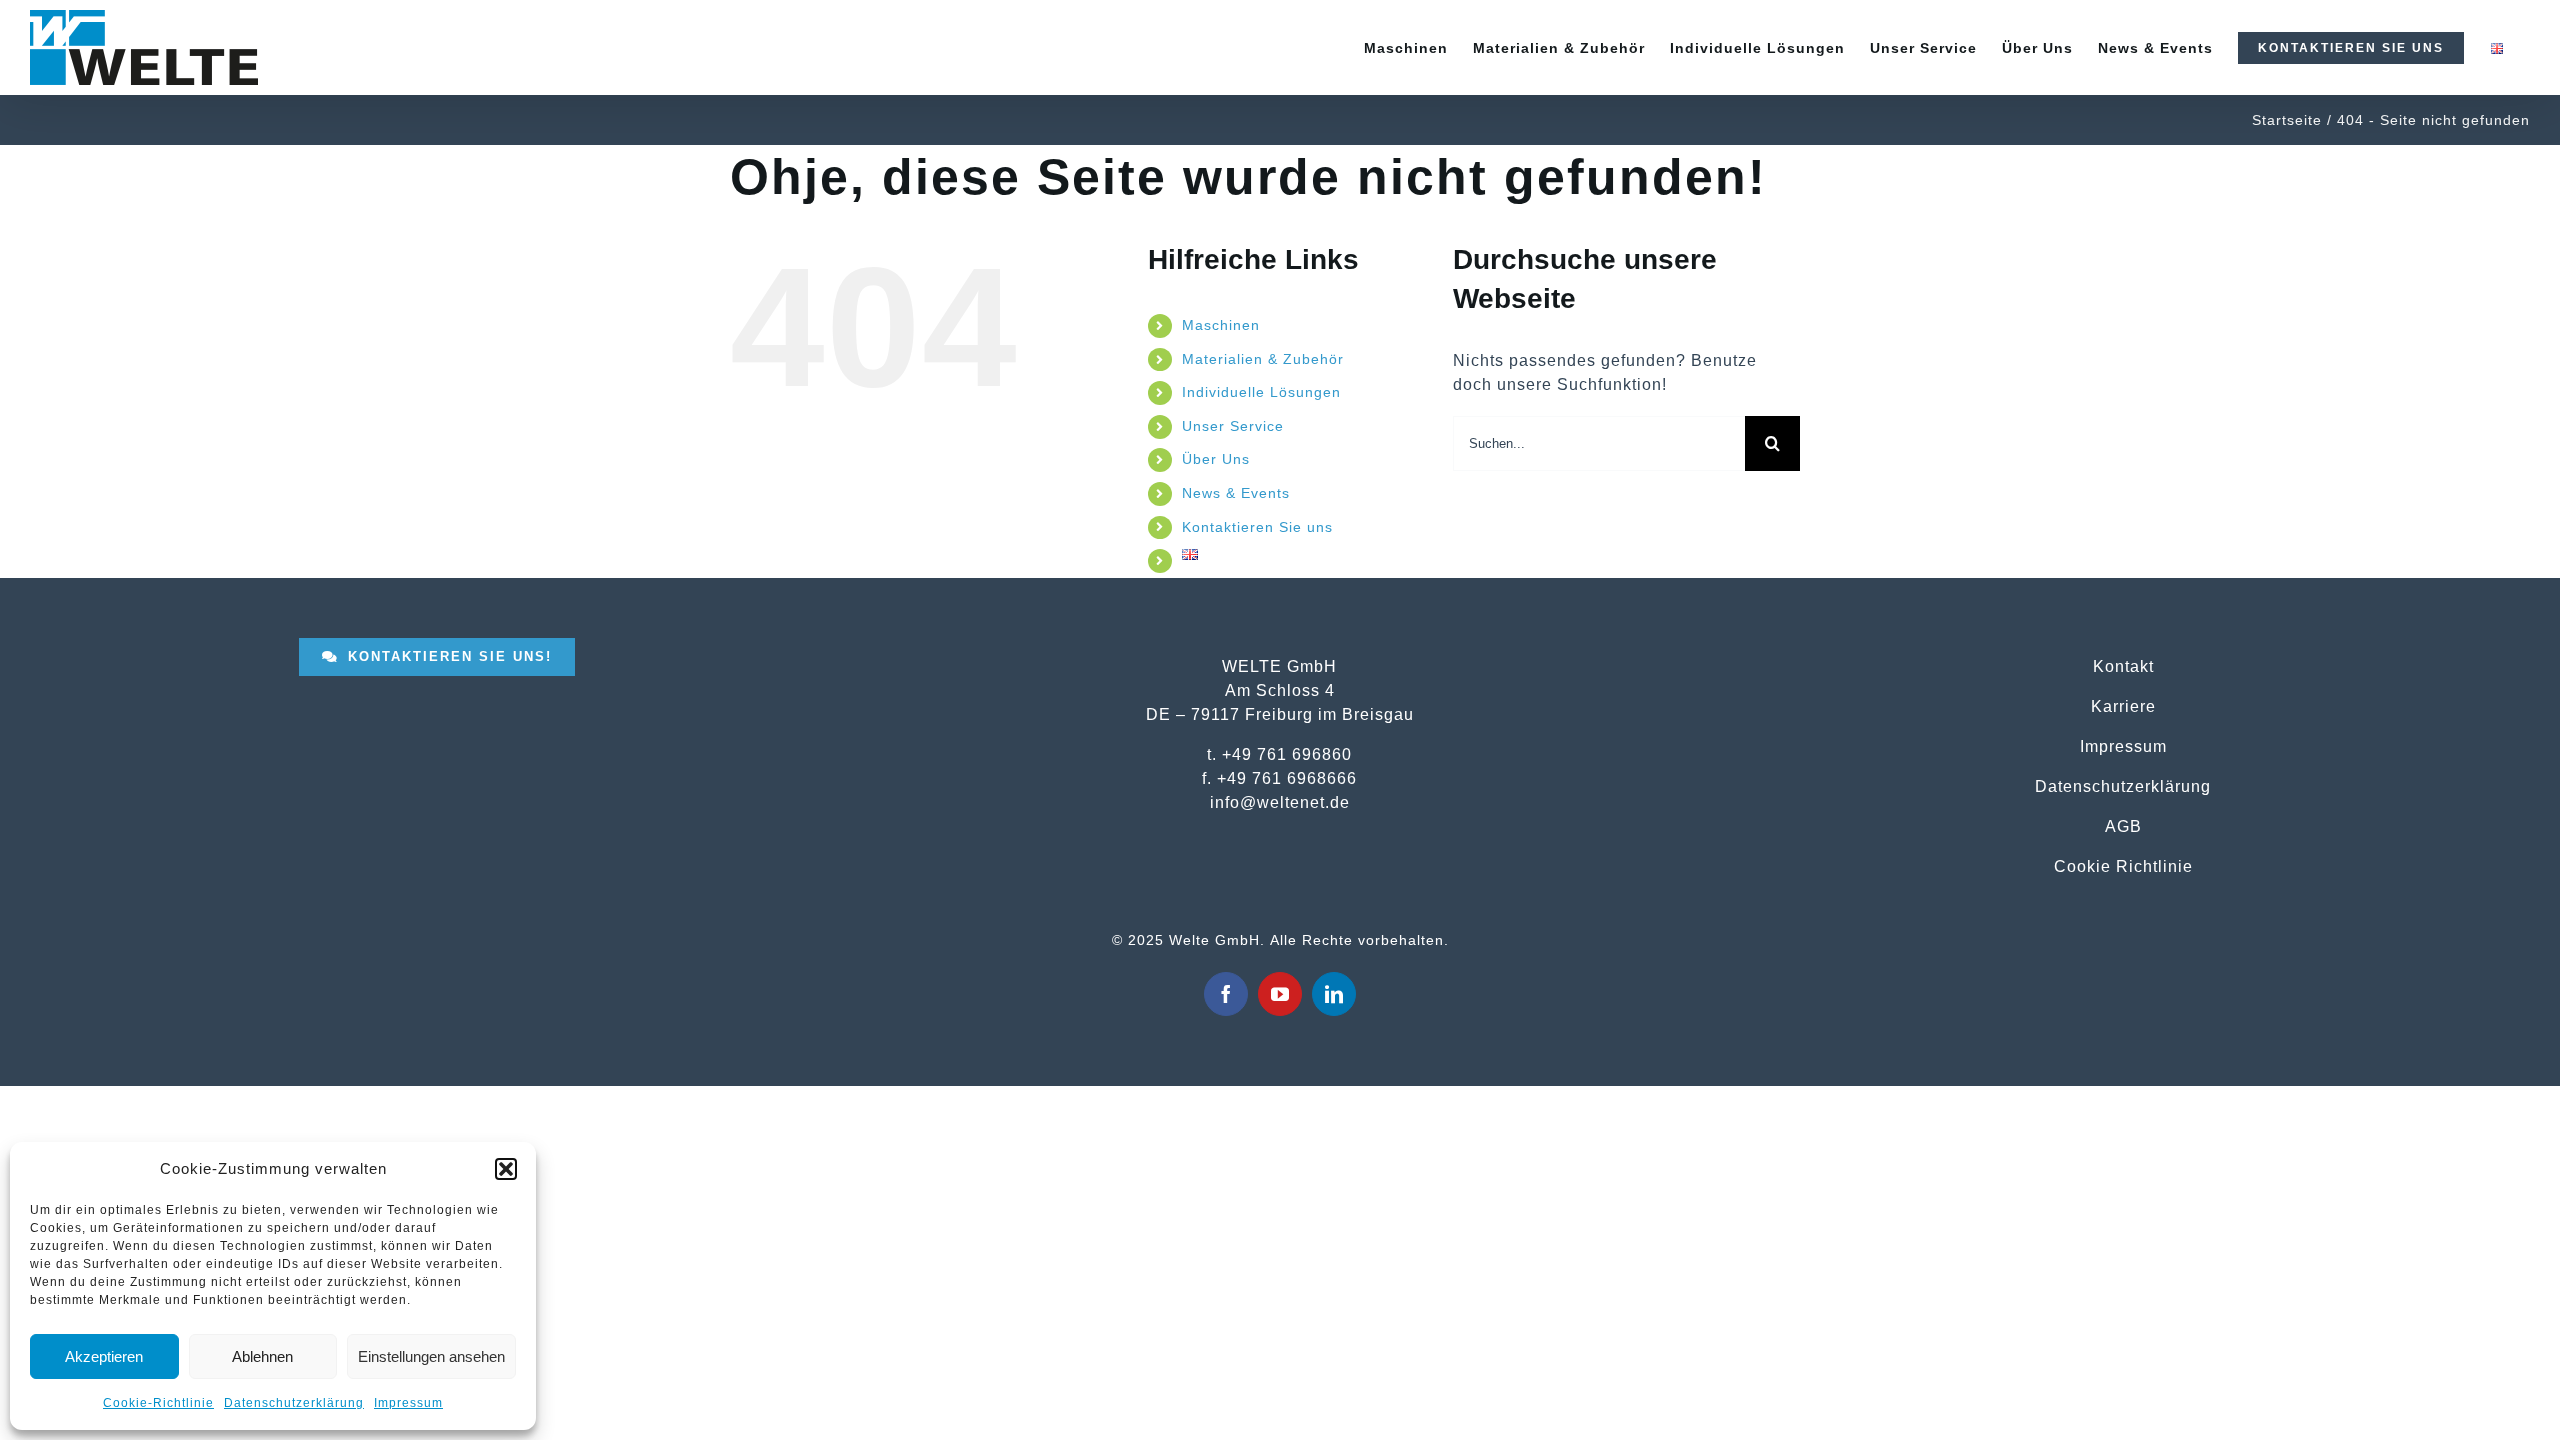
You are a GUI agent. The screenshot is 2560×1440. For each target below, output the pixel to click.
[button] (506, 1169)
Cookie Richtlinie (2123, 866)
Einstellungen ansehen (431, 1356)
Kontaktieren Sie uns (1257, 527)
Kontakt (2123, 666)
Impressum (408, 1403)
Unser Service (1233, 426)
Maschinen (1221, 325)
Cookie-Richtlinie (158, 1403)
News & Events (1236, 493)
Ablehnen (262, 1356)
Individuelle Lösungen (1261, 392)
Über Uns (1216, 459)
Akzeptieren (104, 1356)
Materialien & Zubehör (1263, 359)
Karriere (2123, 706)
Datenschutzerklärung (294, 1403)
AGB (2123, 826)
